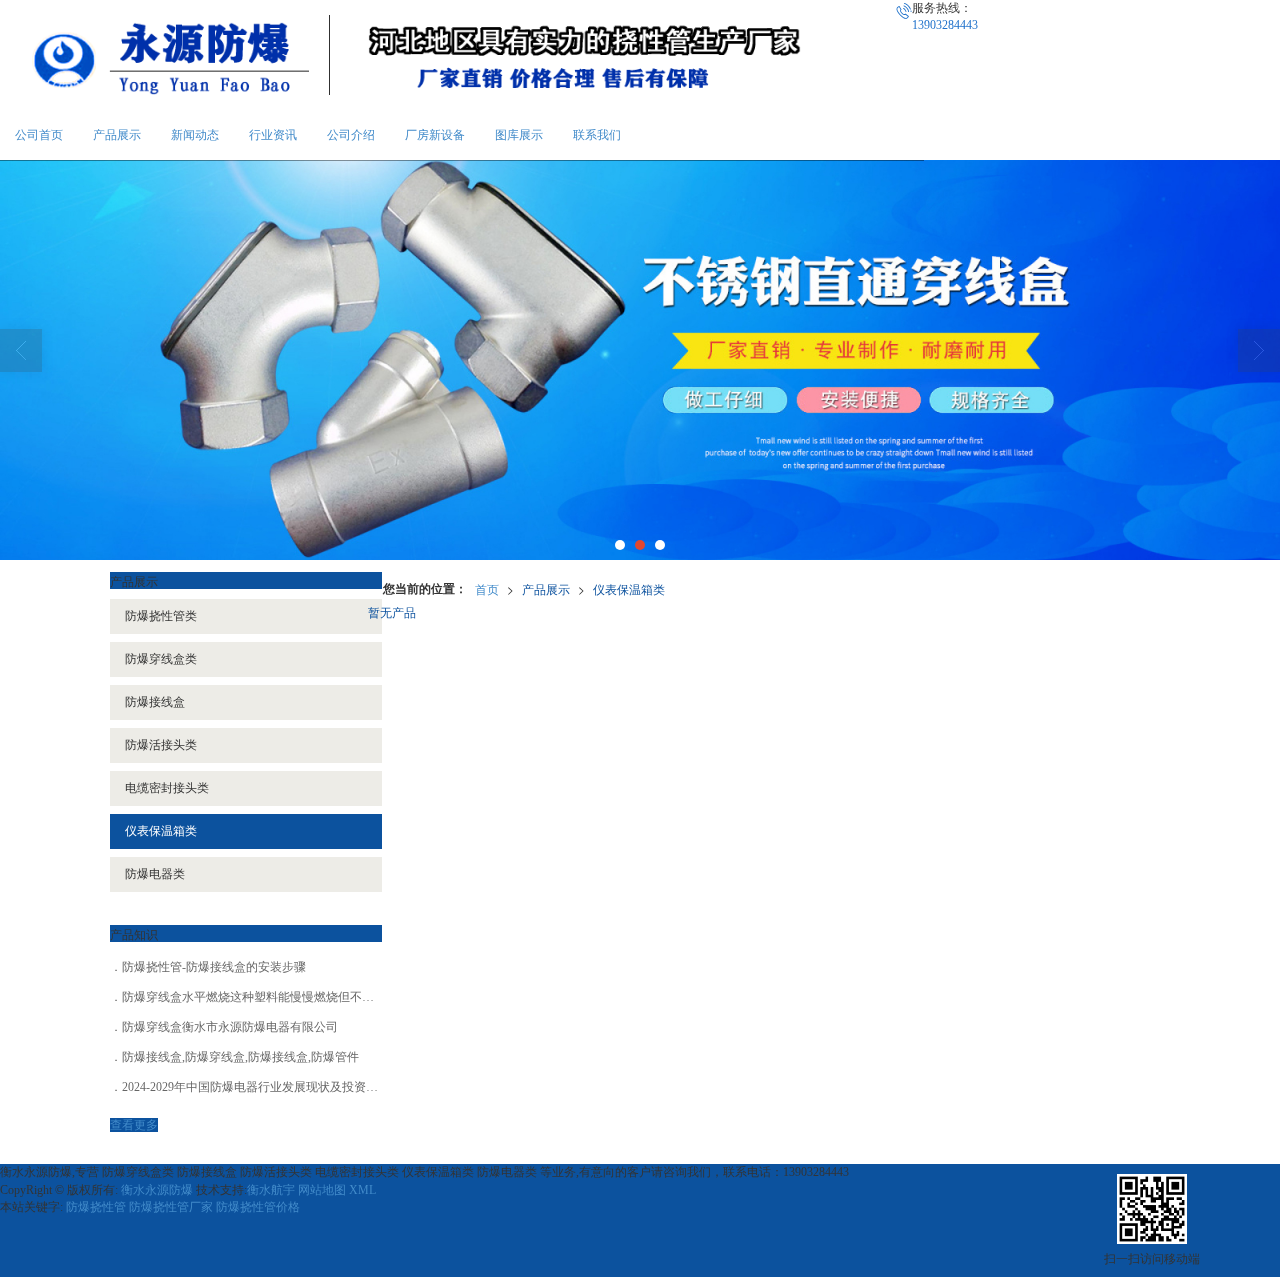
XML (362, 1190)
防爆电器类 (155, 874)
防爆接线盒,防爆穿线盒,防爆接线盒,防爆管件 (240, 1057)
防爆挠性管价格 (258, 1207)
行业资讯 (273, 135)
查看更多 (134, 1125)
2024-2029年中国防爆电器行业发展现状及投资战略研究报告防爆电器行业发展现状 (340, 1087)
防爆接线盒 (155, 702)
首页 (487, 588)
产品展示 (117, 135)
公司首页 (39, 135)
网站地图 (322, 1190)
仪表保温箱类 (629, 588)
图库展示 (519, 135)
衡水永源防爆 (157, 1190)
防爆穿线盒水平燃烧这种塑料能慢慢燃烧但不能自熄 (260, 997)
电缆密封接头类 (167, 788)
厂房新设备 (435, 135)
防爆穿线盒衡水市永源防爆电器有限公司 (230, 1027)
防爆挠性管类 (161, 616)
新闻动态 (195, 135)
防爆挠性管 (96, 1207)
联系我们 (597, 135)
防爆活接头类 (161, 745)
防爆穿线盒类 (161, 659)
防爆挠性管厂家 (171, 1207)
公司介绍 (351, 135)
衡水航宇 (271, 1190)
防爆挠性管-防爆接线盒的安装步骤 (214, 967)
